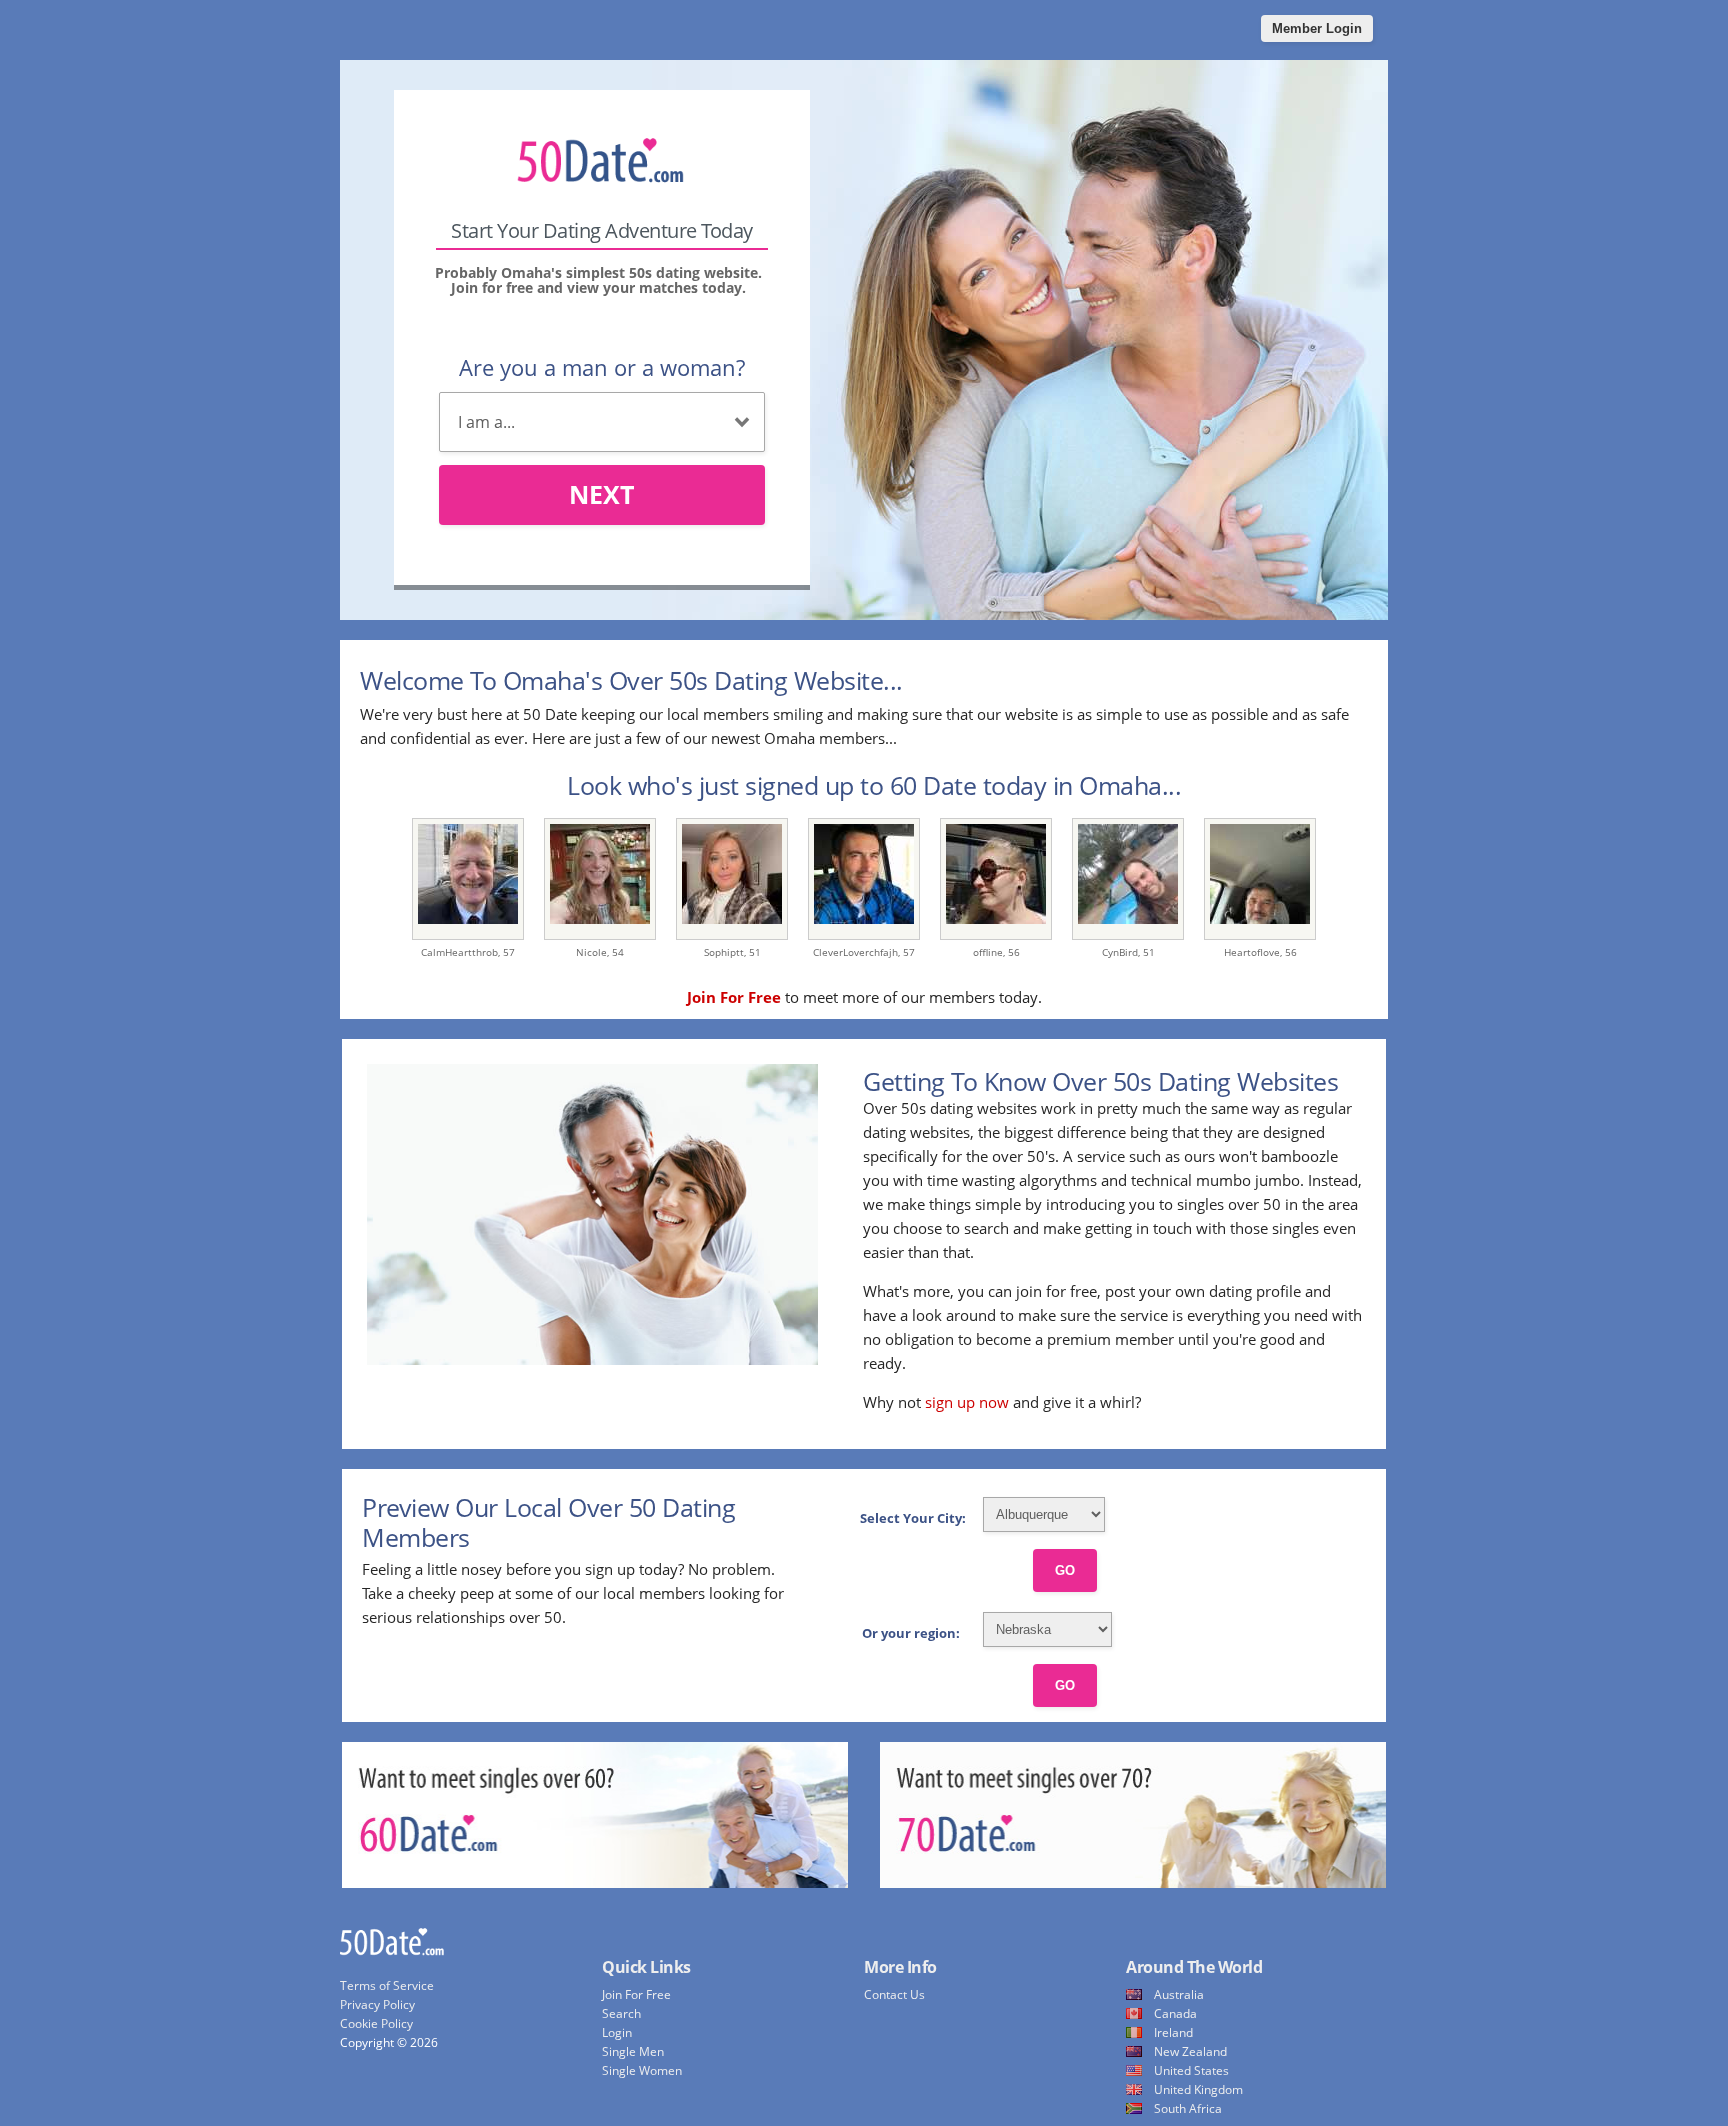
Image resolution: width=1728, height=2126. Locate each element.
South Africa (1188, 2108)
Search (621, 2013)
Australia (1179, 1994)
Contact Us (894, 1994)
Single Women (642, 2070)
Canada (1175, 2013)
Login (617, 2032)
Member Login (1317, 28)
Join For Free (636, 1994)
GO (1065, 1570)
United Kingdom (1198, 2089)
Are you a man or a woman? (602, 367)
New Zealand (1190, 2051)
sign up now (967, 1402)
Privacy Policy (377, 2004)
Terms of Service (387, 1985)
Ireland (1173, 2032)
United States (1191, 2070)
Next (601, 494)
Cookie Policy (376, 2023)
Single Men (633, 2051)
